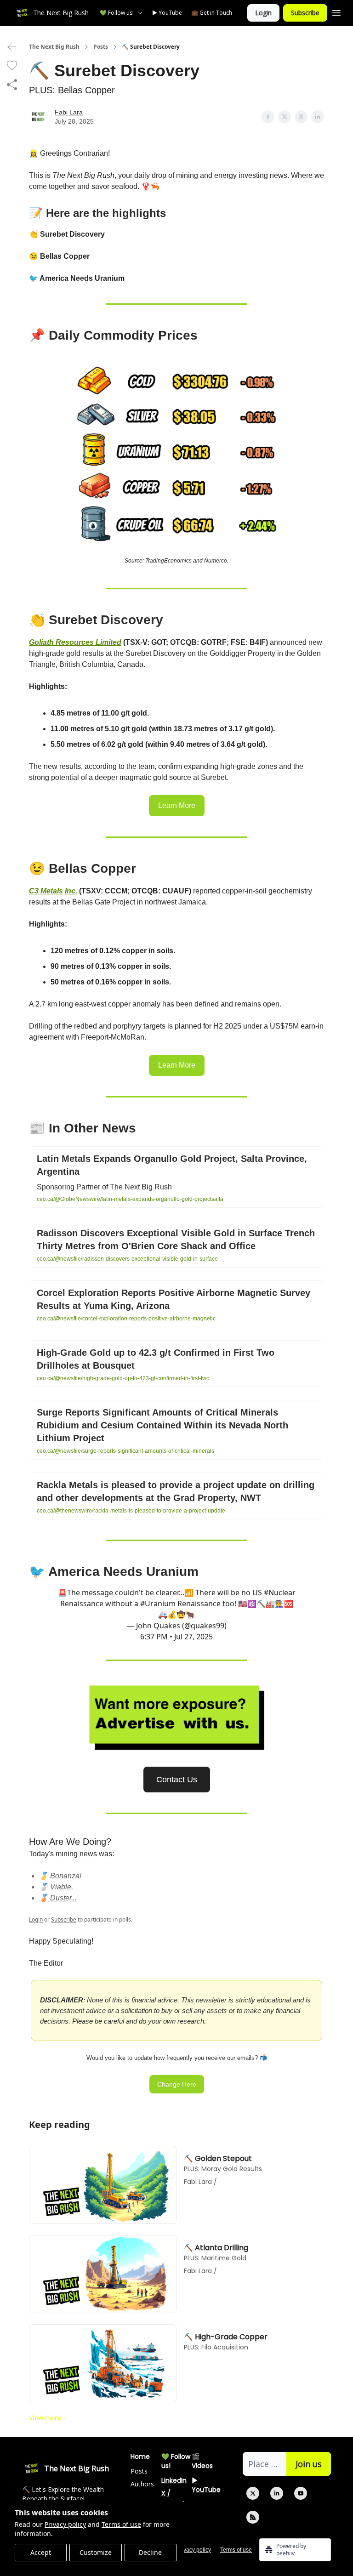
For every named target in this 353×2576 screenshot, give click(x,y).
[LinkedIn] (277, 2493)
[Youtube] (301, 2493)
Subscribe (305, 13)
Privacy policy (65, 2524)
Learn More (177, 805)
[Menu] (336, 11)
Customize (96, 2552)
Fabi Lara (69, 112)
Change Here (177, 2084)
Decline (150, 2552)
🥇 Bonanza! (60, 1876)
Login (263, 13)
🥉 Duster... (58, 1898)
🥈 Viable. (56, 1887)
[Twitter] (253, 2493)
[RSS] (253, 2517)
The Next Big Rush (54, 47)
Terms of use (121, 2524)
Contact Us (177, 1780)
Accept (41, 2552)
